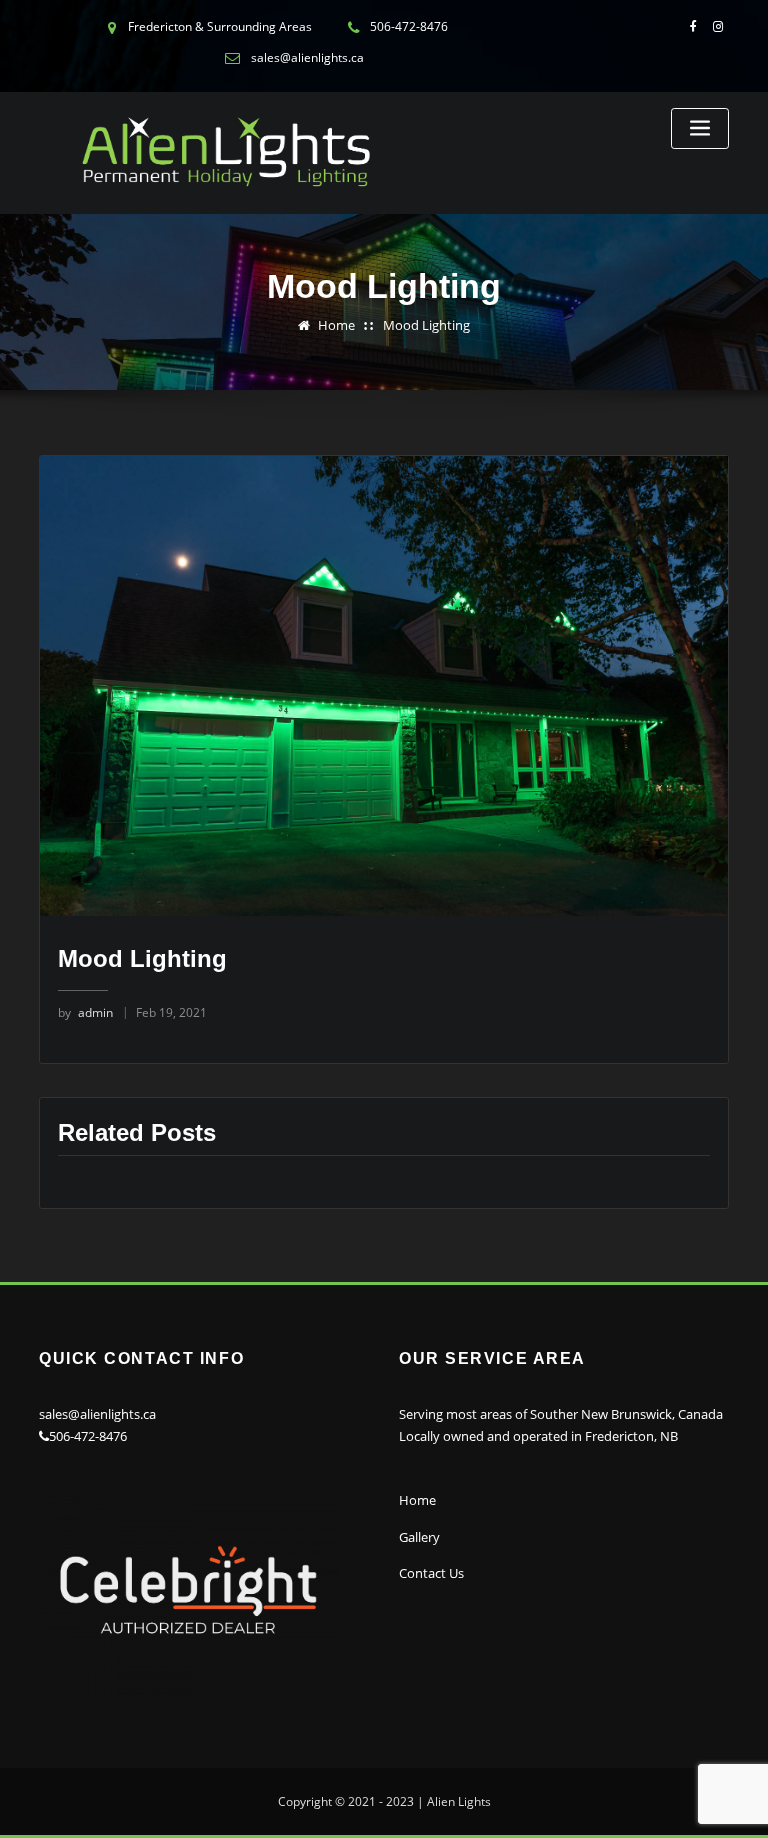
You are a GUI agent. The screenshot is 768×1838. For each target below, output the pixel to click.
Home (336, 325)
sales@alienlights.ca (97, 1414)
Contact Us (431, 1573)
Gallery (419, 1537)
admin (85, 1012)
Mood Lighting (426, 325)
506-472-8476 (88, 1436)
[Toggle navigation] (700, 128)
